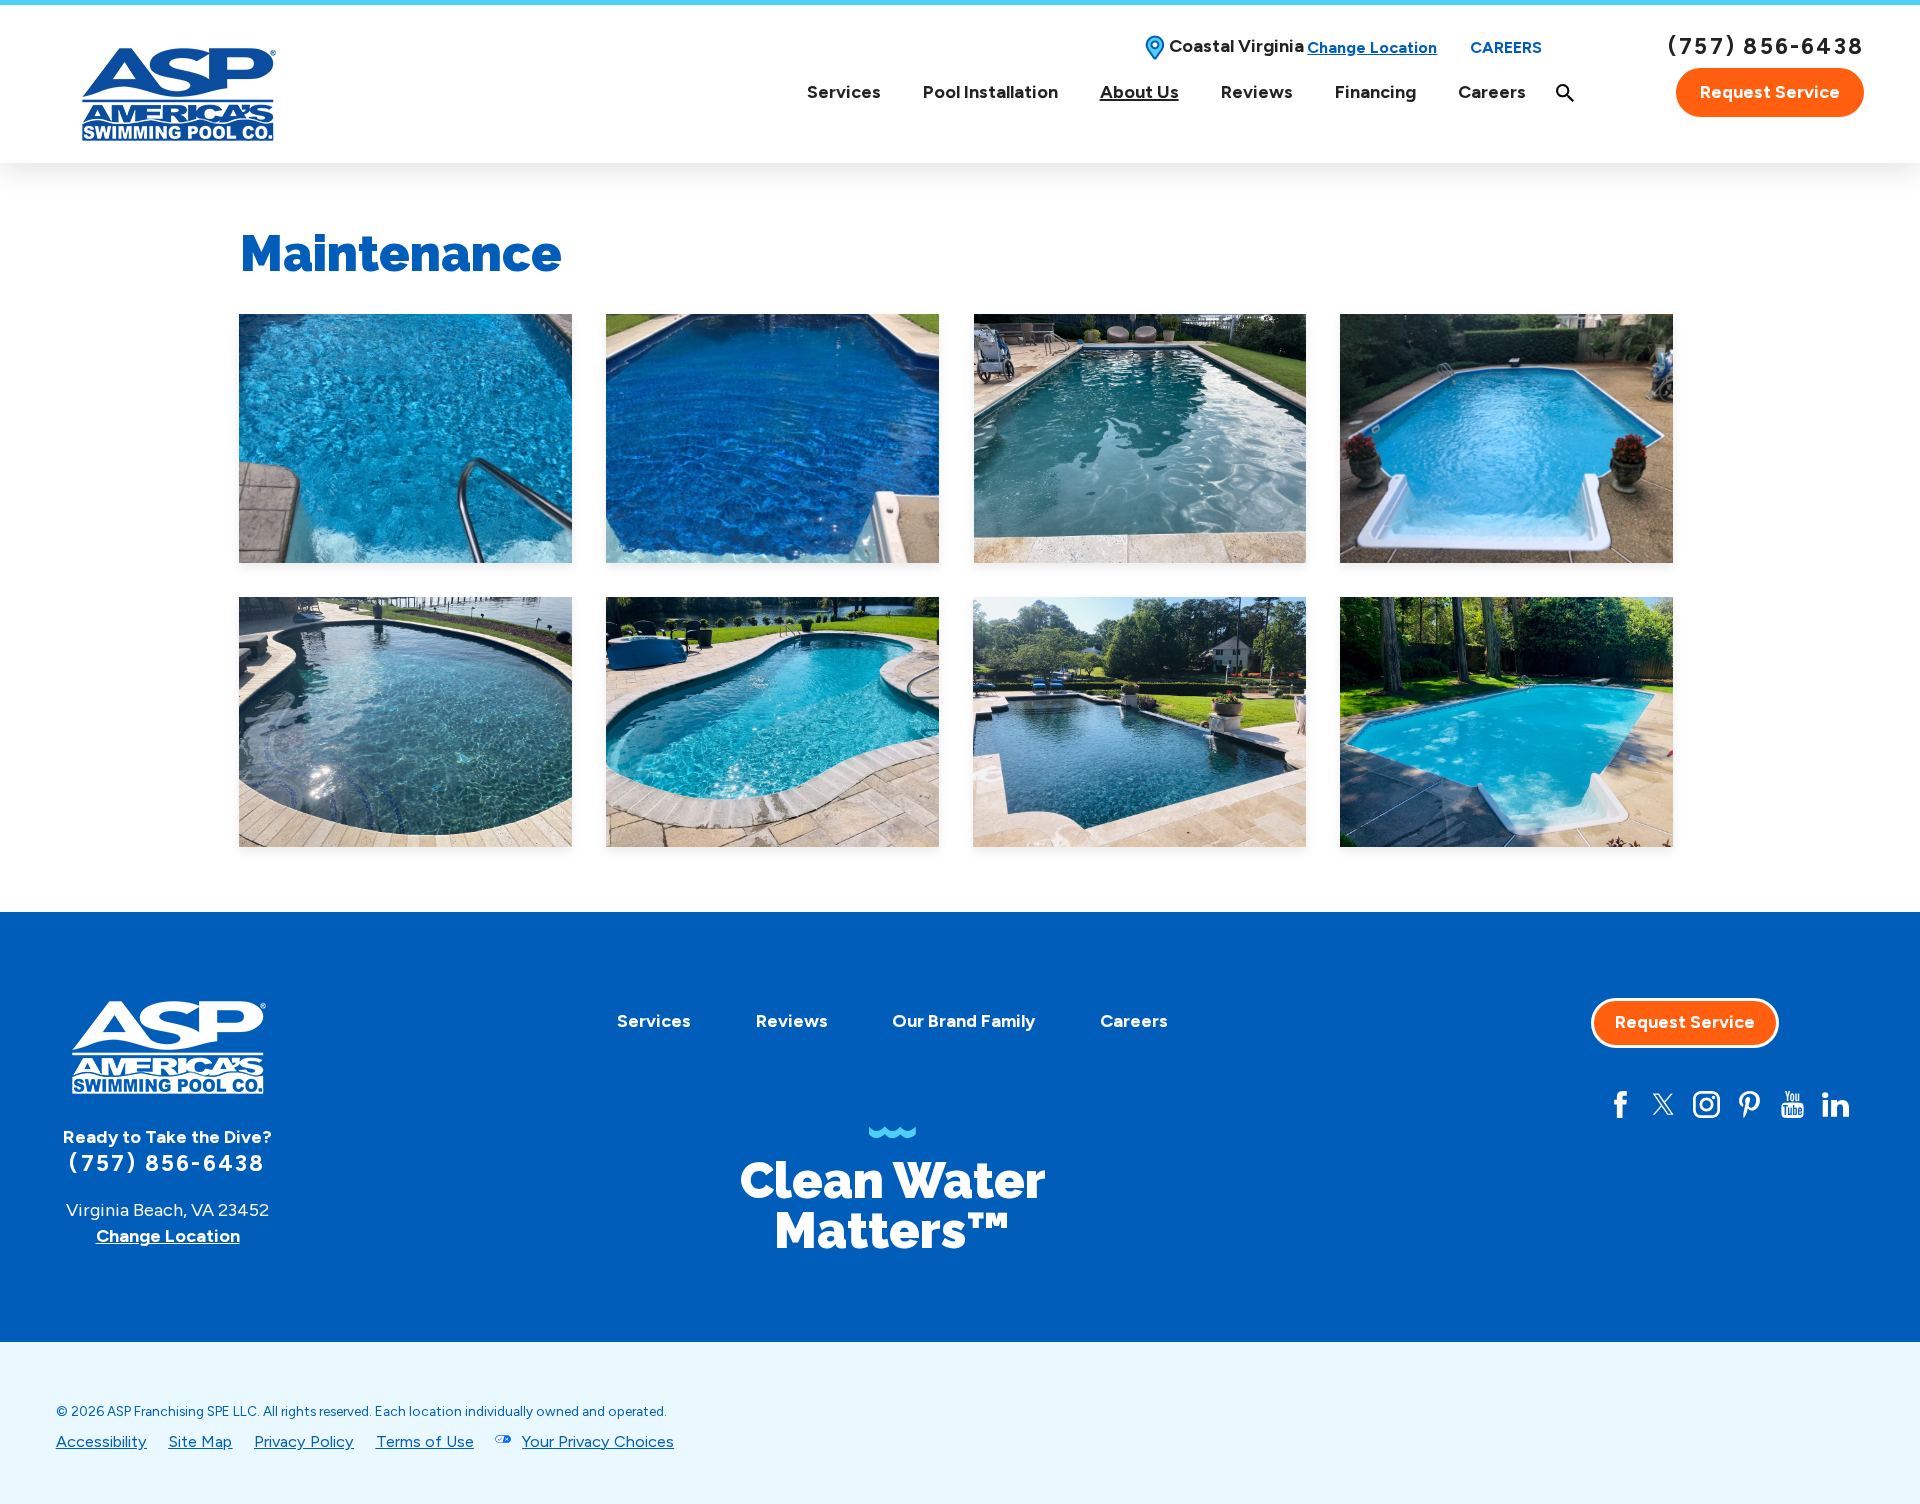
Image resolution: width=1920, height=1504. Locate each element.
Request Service (1770, 92)
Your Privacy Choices (598, 1441)
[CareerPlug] (1534, 1104)
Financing (1375, 92)
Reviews (1257, 92)
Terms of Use (425, 1441)
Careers (1506, 47)
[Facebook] (1620, 1104)
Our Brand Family (963, 1021)
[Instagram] (1706, 1104)
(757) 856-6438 (1766, 47)
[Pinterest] (1749, 1104)
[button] (405, 439)
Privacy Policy (304, 1441)
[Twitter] (1663, 1104)
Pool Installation (990, 92)
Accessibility (101, 1441)
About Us (1139, 92)
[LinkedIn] (1835, 1104)
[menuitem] (844, 92)
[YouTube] (1792, 1104)
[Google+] (1577, 1104)
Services (844, 92)
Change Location (1372, 47)
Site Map (200, 1441)
